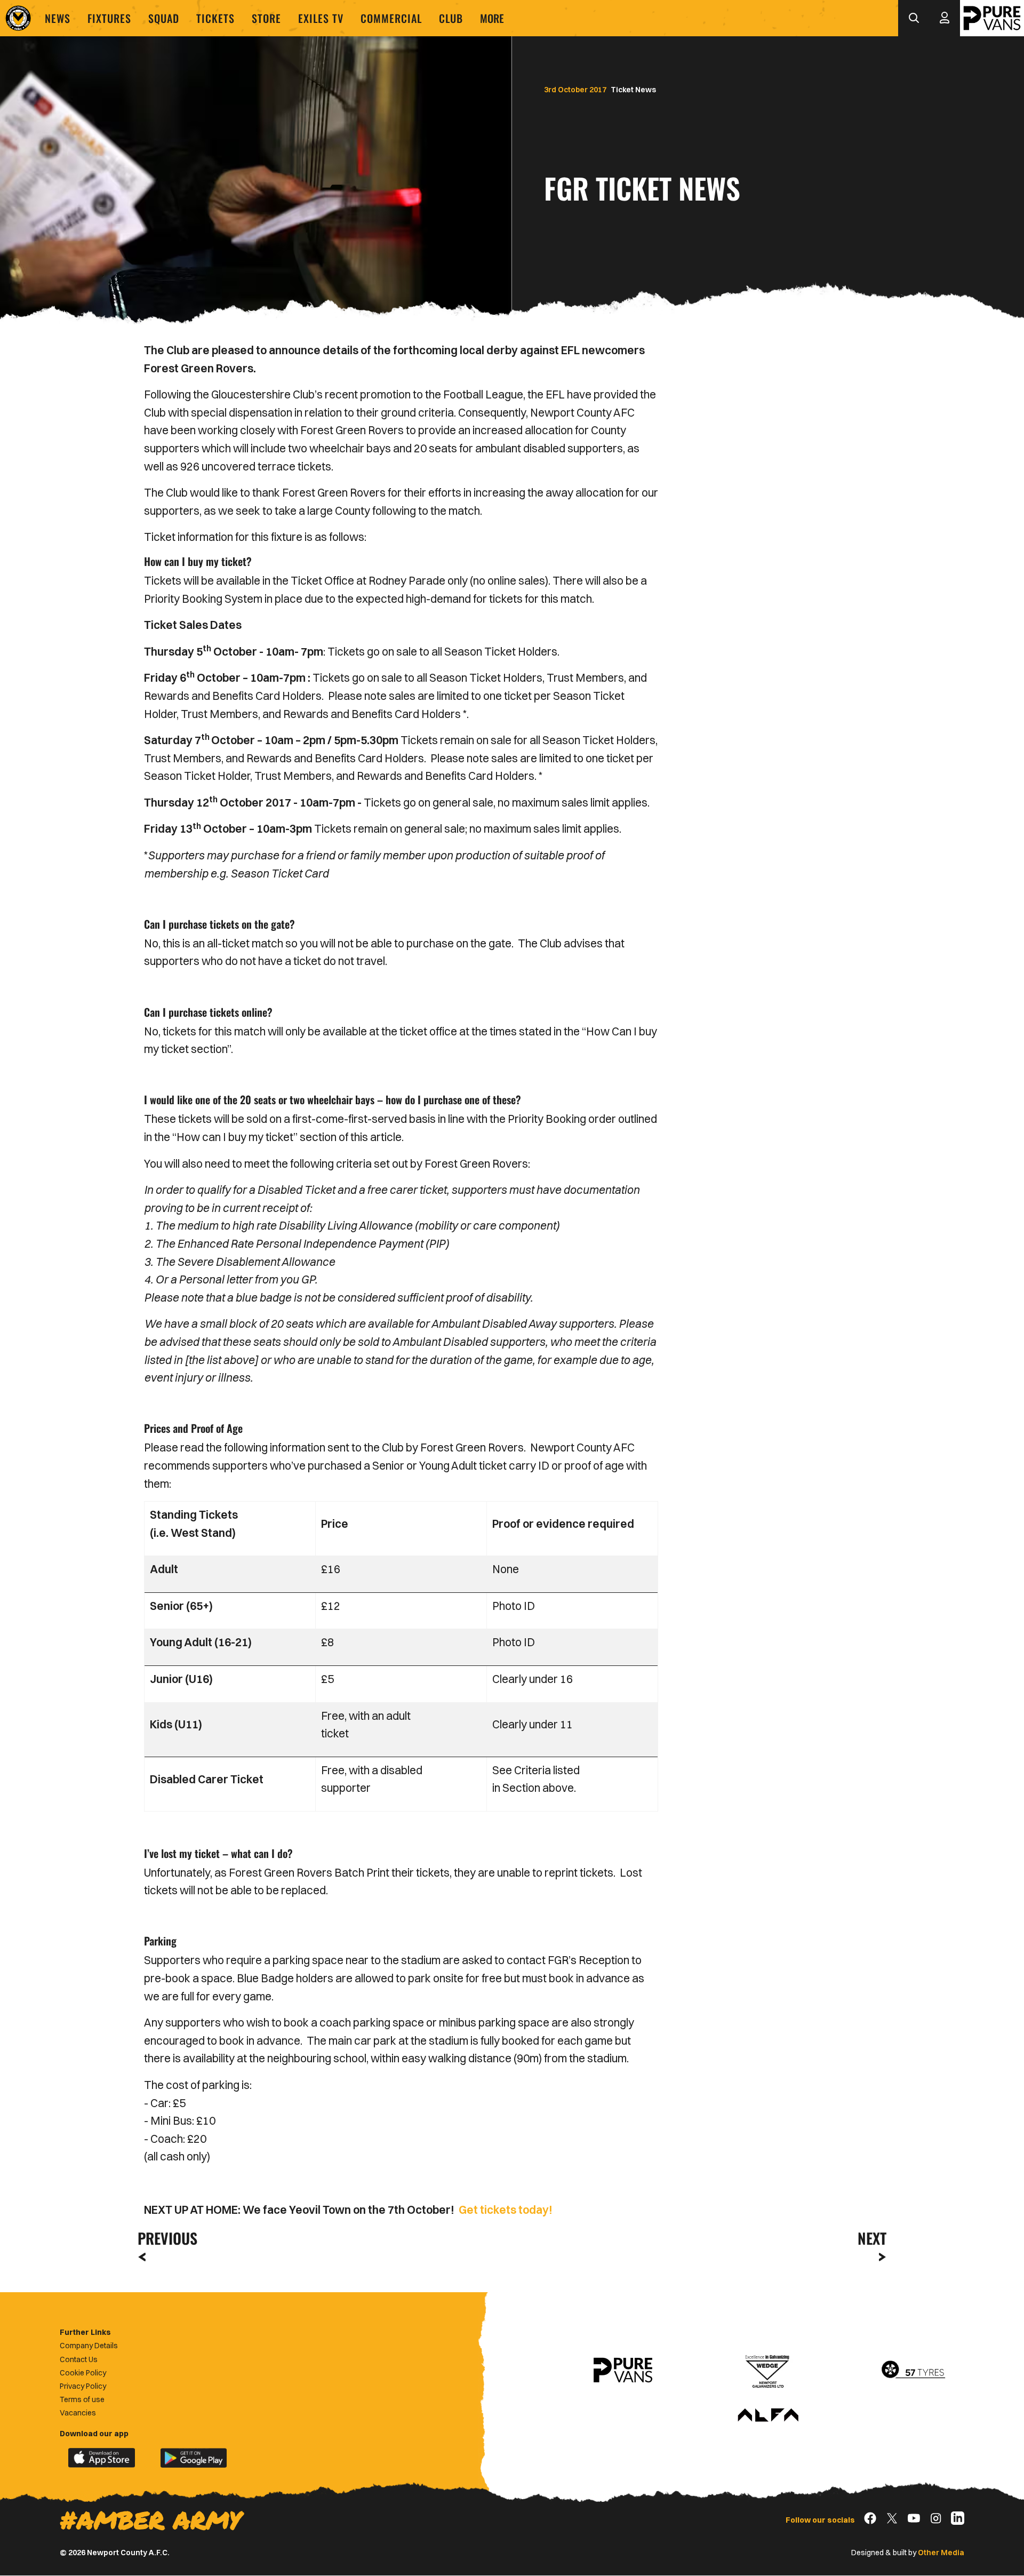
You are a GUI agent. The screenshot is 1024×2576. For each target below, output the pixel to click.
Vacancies (78, 2413)
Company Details (89, 2346)
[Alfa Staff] (768, 2416)
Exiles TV (321, 18)
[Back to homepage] (18, 18)
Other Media (941, 2553)
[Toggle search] (914, 18)
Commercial (391, 18)
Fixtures (109, 18)
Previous (164, 2238)
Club (451, 18)
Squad (164, 18)
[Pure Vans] (992, 18)
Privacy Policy (83, 2386)
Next (872, 2238)
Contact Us (79, 2359)
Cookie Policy (83, 2373)
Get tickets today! (506, 2210)
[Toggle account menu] (945, 18)
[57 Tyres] (913, 2370)
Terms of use (82, 2399)
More (492, 18)
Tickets (215, 18)
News (58, 18)
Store (266, 18)
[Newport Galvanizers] (768, 2370)
